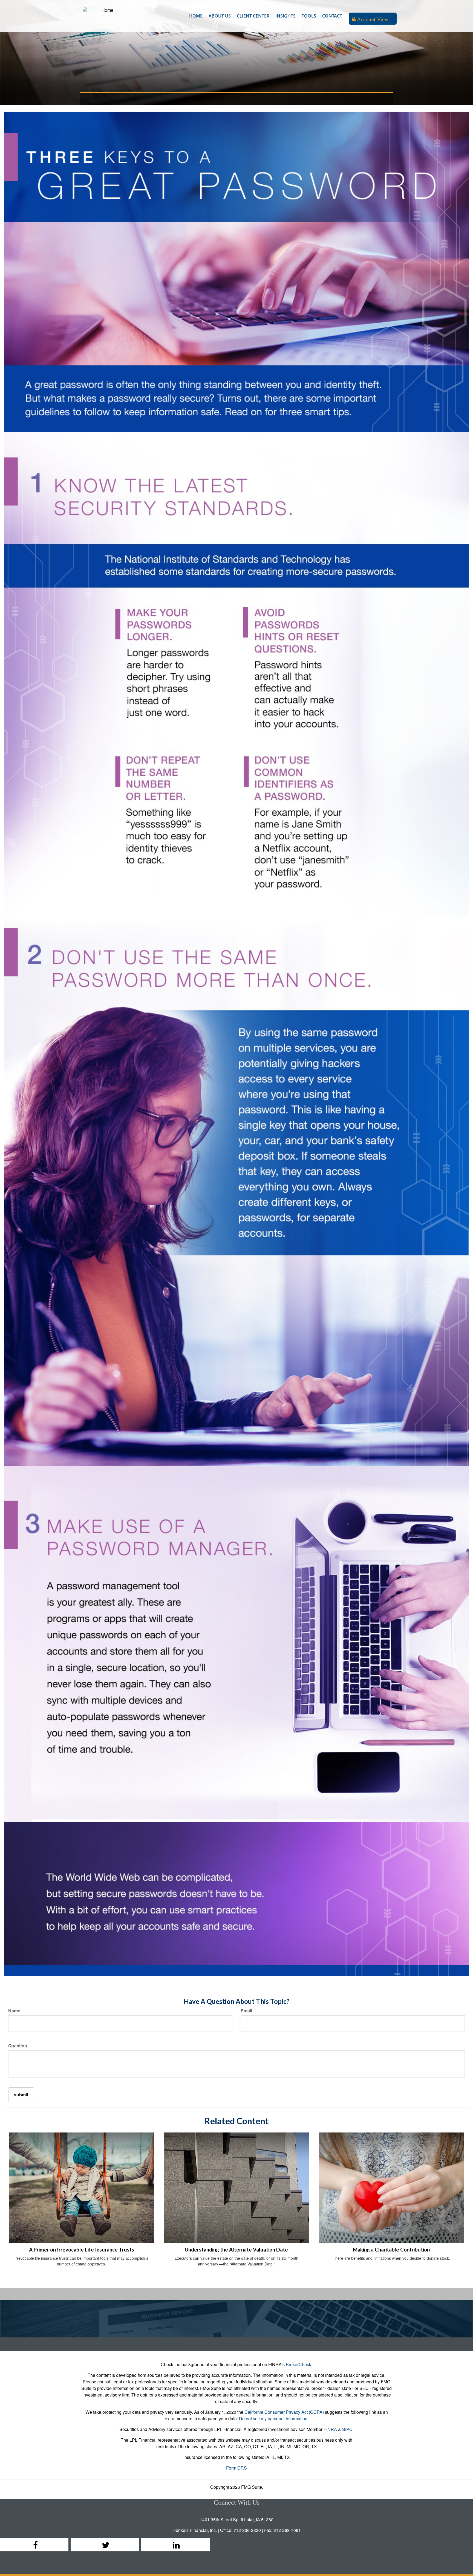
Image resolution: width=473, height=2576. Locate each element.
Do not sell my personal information (273, 2419)
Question (18, 2046)
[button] (220, 16)
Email (246, 2011)
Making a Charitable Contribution (391, 2250)
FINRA (330, 2429)
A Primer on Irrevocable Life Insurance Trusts (82, 2250)
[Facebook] (34, 2545)
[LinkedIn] (175, 2545)
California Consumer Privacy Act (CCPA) (284, 2412)
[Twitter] (105, 2545)
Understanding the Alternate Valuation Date (236, 2250)
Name (14, 2011)
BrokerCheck (298, 2364)
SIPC (347, 2429)
